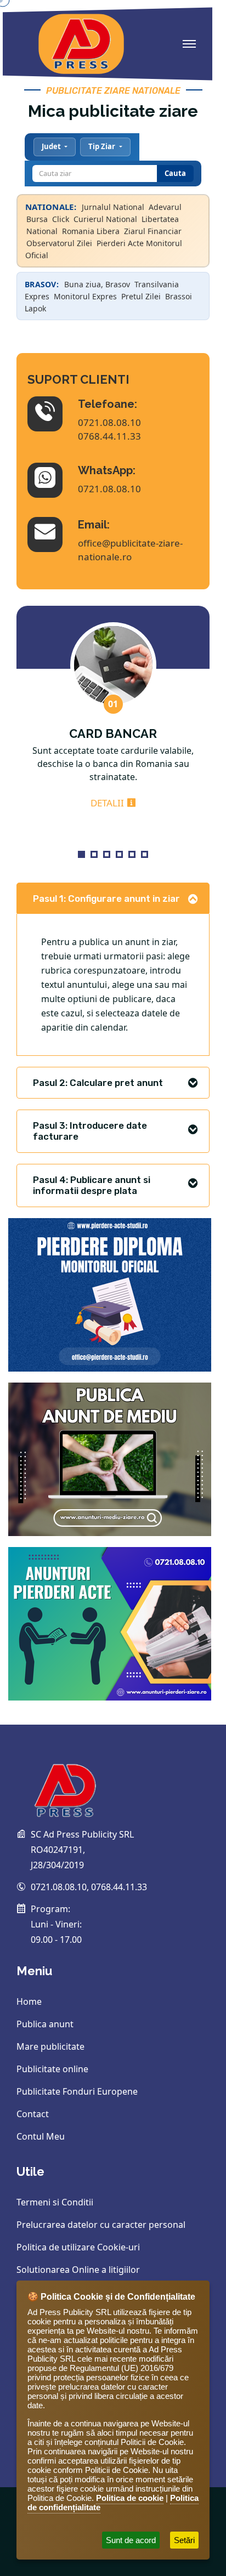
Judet (52, 146)
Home (29, 2001)
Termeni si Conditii (55, 2202)
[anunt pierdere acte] (110, 1623)
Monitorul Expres (85, 296)
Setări (184, 2540)
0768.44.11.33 (109, 436)
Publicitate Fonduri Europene (77, 2091)
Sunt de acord (131, 2540)
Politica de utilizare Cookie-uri (78, 2247)
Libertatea (160, 219)
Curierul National (105, 219)
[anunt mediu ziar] (110, 1458)
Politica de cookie (130, 2498)
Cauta (175, 173)
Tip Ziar (103, 146)
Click (61, 219)
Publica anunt (45, 2024)
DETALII (112, 803)
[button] (81, 854)
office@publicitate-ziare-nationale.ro (130, 550)
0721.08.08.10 (109, 422)
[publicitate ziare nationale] (106, 1782)
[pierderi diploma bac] (110, 1294)
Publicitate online (52, 2069)
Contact (33, 2114)
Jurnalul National (113, 207)
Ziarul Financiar (153, 231)
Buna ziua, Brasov (97, 284)
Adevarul (165, 207)
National (42, 231)
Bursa (37, 219)
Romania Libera (91, 231)
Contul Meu (41, 2136)
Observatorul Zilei (59, 243)
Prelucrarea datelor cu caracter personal (101, 2225)
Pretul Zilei (141, 296)
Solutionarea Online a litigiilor (78, 2270)
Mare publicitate (50, 2046)
